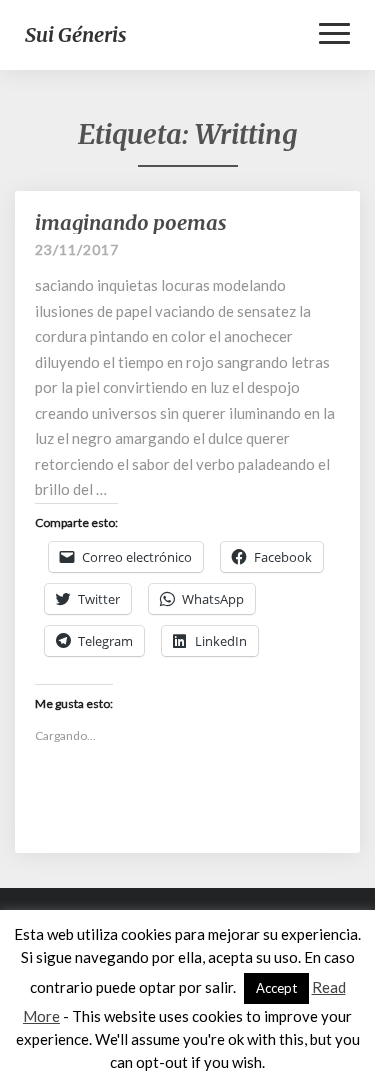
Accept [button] (276, 988)
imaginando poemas (131, 222)
